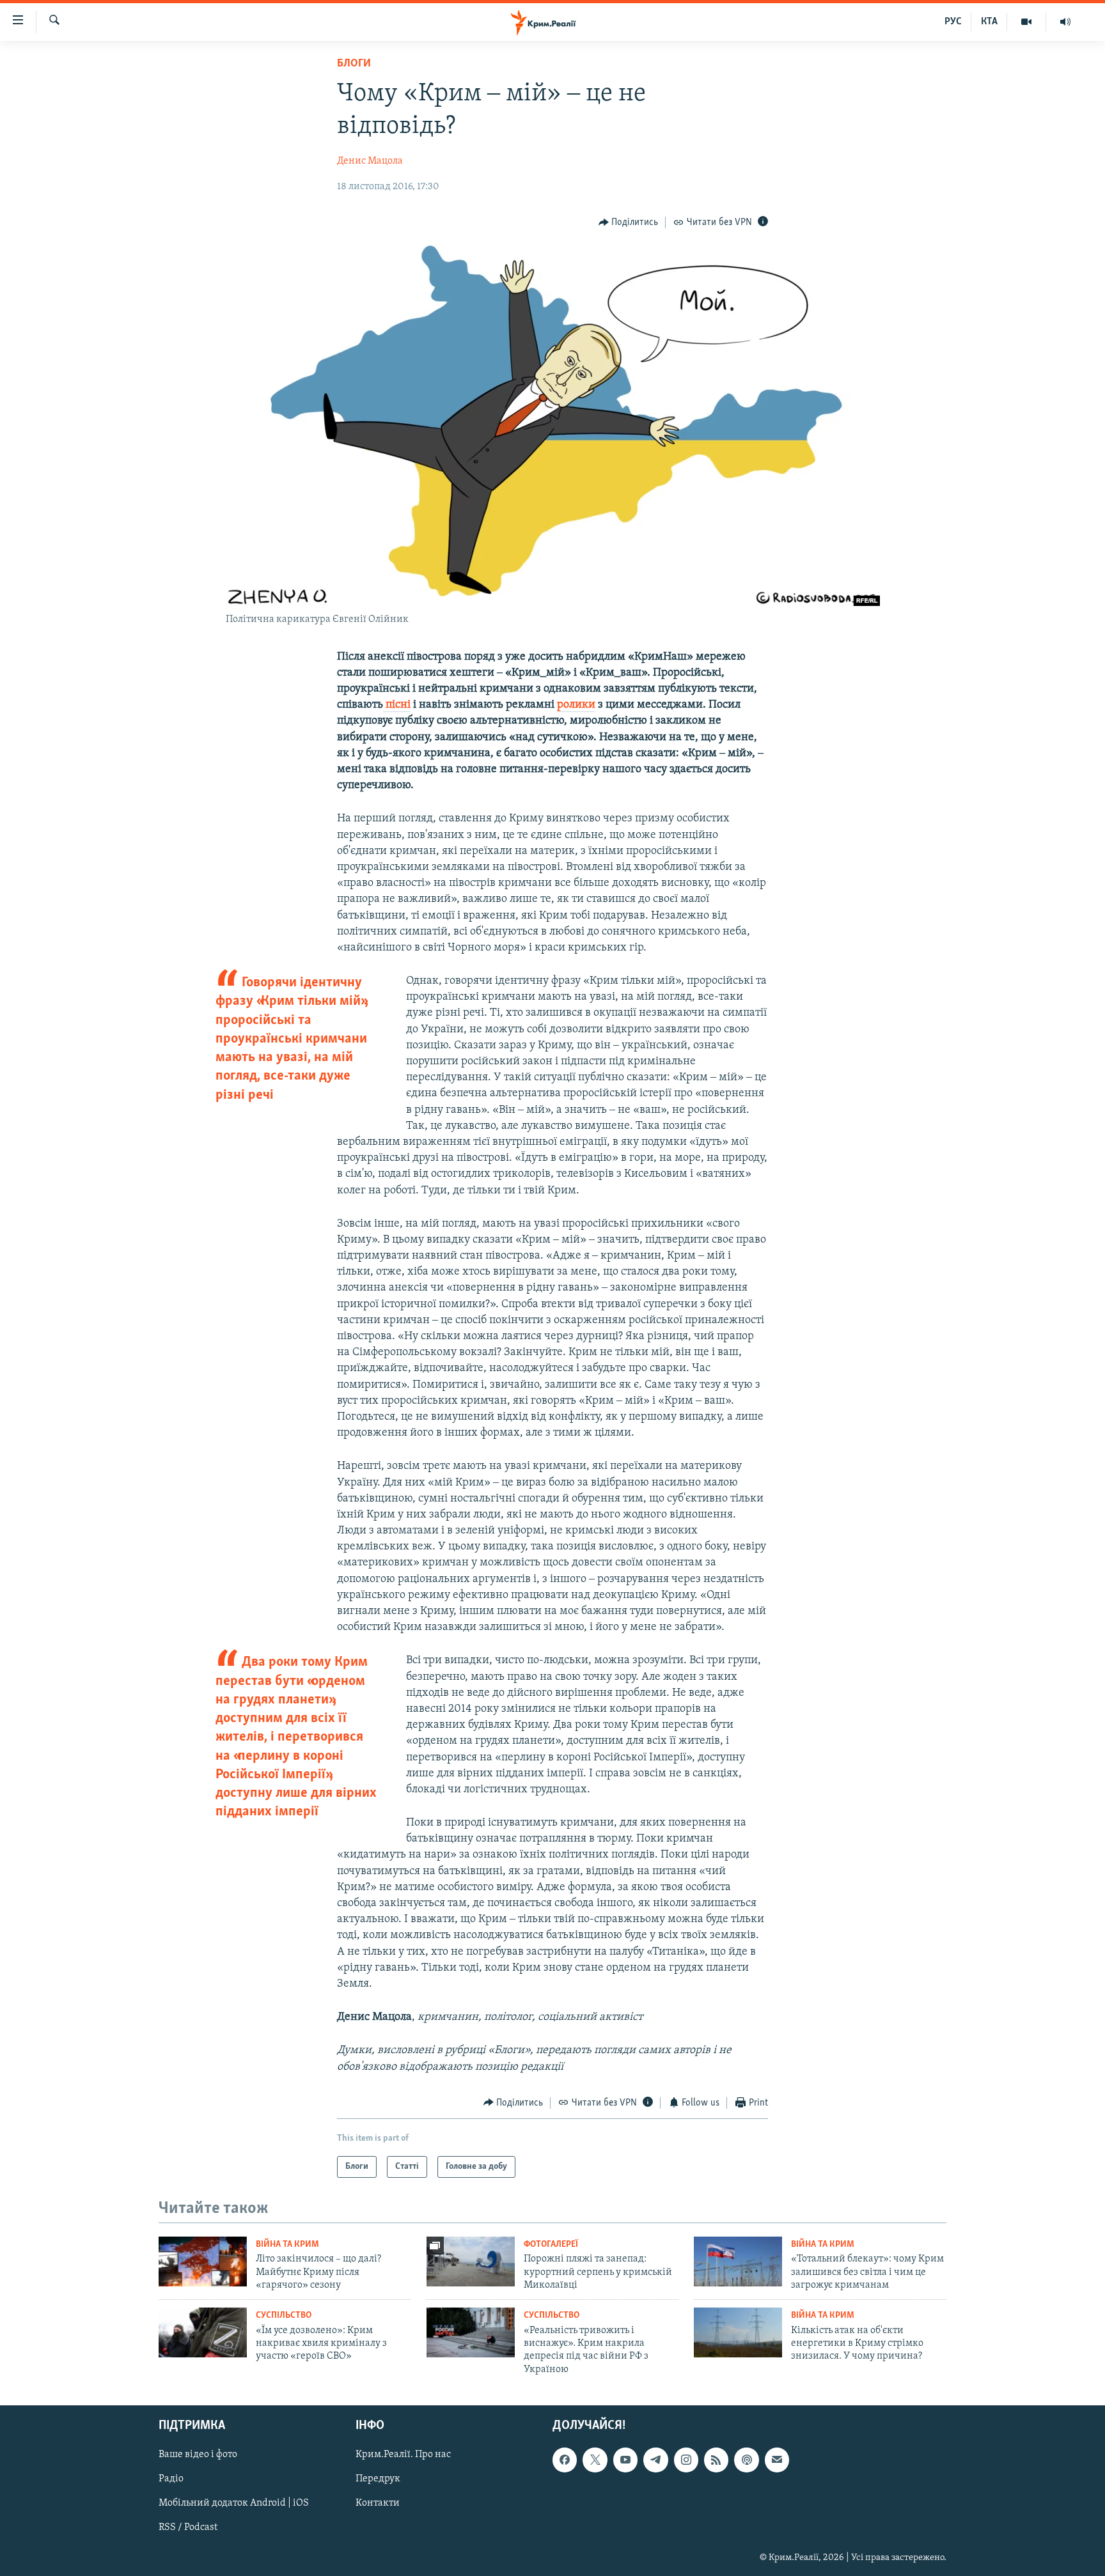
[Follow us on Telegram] (655, 2460)
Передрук (378, 2479)
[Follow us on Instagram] (686, 2460)
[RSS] (716, 2460)
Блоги (354, 64)
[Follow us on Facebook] (565, 2460)
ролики (576, 705)
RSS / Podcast (188, 2528)
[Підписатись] (777, 2460)
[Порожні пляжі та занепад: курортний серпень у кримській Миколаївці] (471, 2262)
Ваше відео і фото (198, 2455)
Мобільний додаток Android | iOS (234, 2504)
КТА (989, 22)
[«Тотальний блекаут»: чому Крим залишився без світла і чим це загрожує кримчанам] (738, 2262)
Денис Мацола (370, 161)
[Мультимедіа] (1027, 22)
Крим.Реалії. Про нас (403, 2455)
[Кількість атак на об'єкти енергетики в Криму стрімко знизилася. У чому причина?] (738, 2332)
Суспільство (284, 2316)
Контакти (378, 2504)
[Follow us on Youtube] (625, 2460)
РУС (953, 22)
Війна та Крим (287, 2245)
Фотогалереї (551, 2245)
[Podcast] (746, 2460)
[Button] (629, 222)
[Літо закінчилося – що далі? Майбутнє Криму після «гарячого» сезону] (203, 2262)
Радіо (171, 2479)
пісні (397, 705)
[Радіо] (1065, 22)
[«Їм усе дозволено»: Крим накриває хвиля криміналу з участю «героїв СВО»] (203, 2332)
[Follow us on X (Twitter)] (595, 2460)
